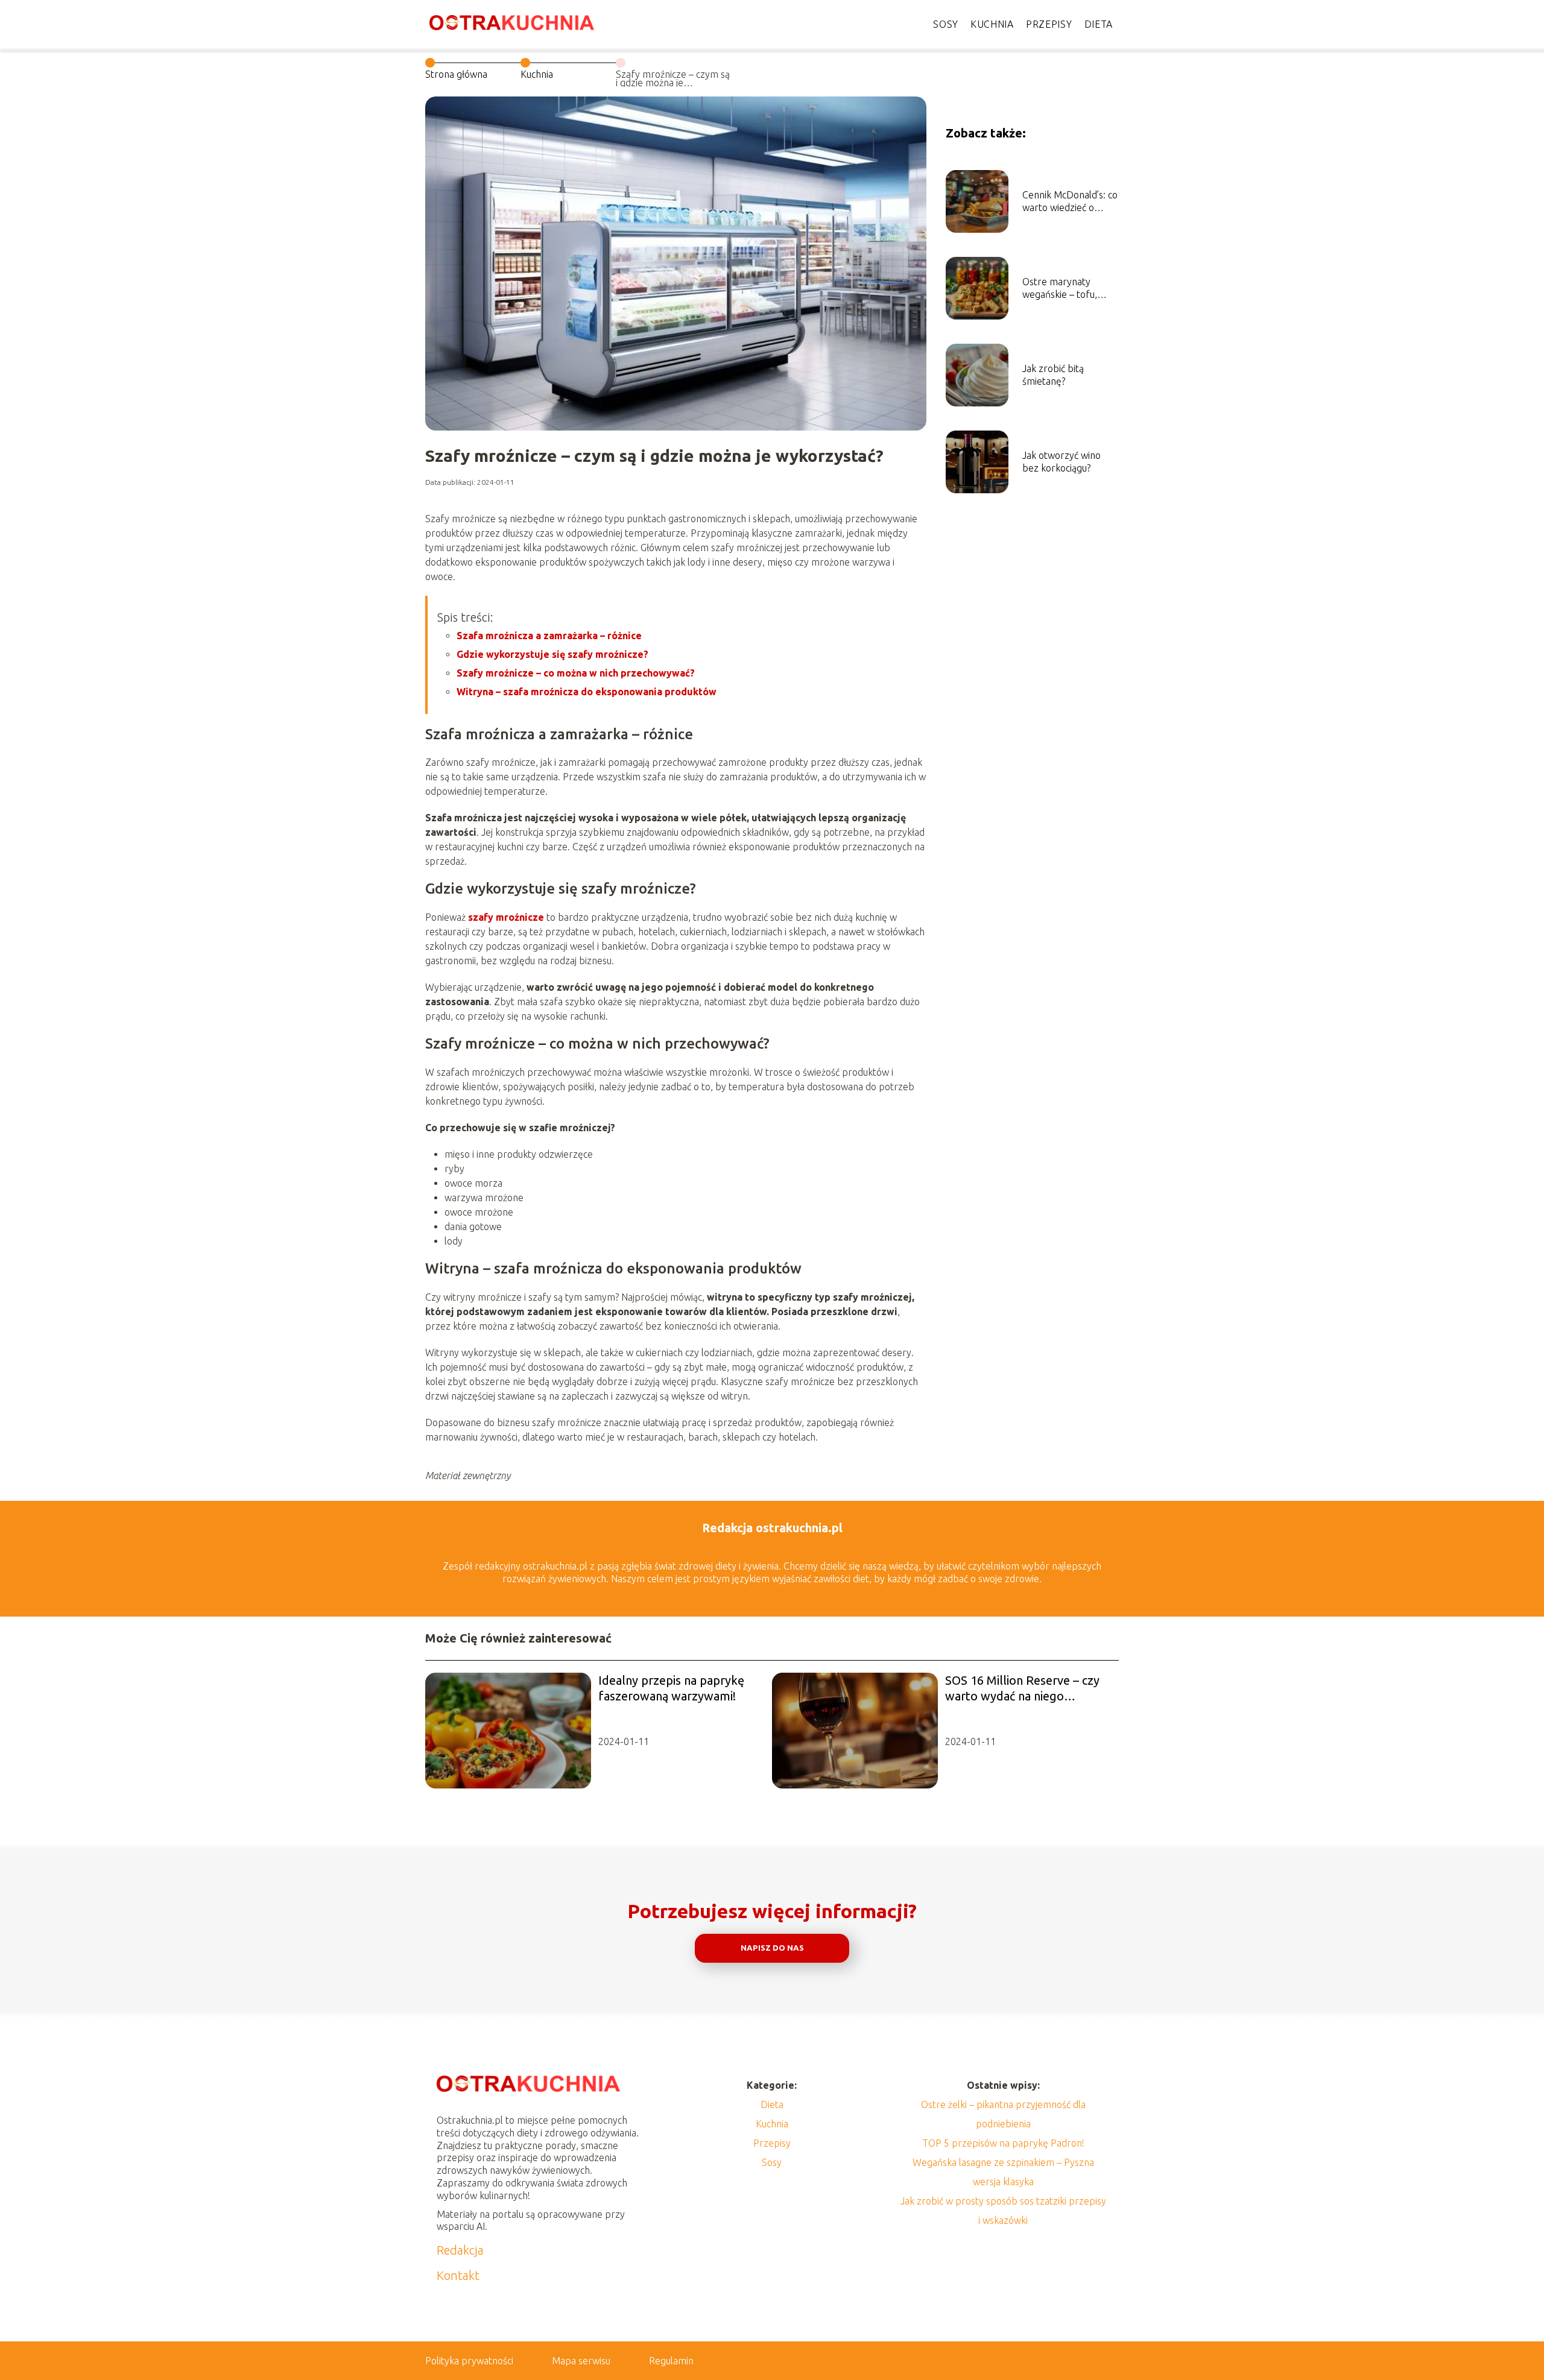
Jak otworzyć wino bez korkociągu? (1061, 462)
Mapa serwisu (581, 2361)
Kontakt (458, 2275)
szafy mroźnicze (506, 917)
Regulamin (671, 2361)
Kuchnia (992, 24)
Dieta (1099, 24)
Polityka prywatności (469, 2361)
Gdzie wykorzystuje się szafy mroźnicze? (552, 654)
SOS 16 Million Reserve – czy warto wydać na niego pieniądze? (1022, 1689)
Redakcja (460, 2250)
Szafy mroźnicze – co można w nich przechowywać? (576, 673)
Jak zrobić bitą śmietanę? (1053, 375)
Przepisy (1049, 24)
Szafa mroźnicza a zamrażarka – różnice (549, 636)
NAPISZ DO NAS (772, 1948)
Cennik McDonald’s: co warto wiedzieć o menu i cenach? (1070, 202)
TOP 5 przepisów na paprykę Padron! (1003, 2143)
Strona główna (456, 74)
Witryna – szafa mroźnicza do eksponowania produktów (587, 692)
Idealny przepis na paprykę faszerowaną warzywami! (671, 1688)
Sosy (946, 24)
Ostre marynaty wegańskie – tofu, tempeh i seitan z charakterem (1060, 289)
